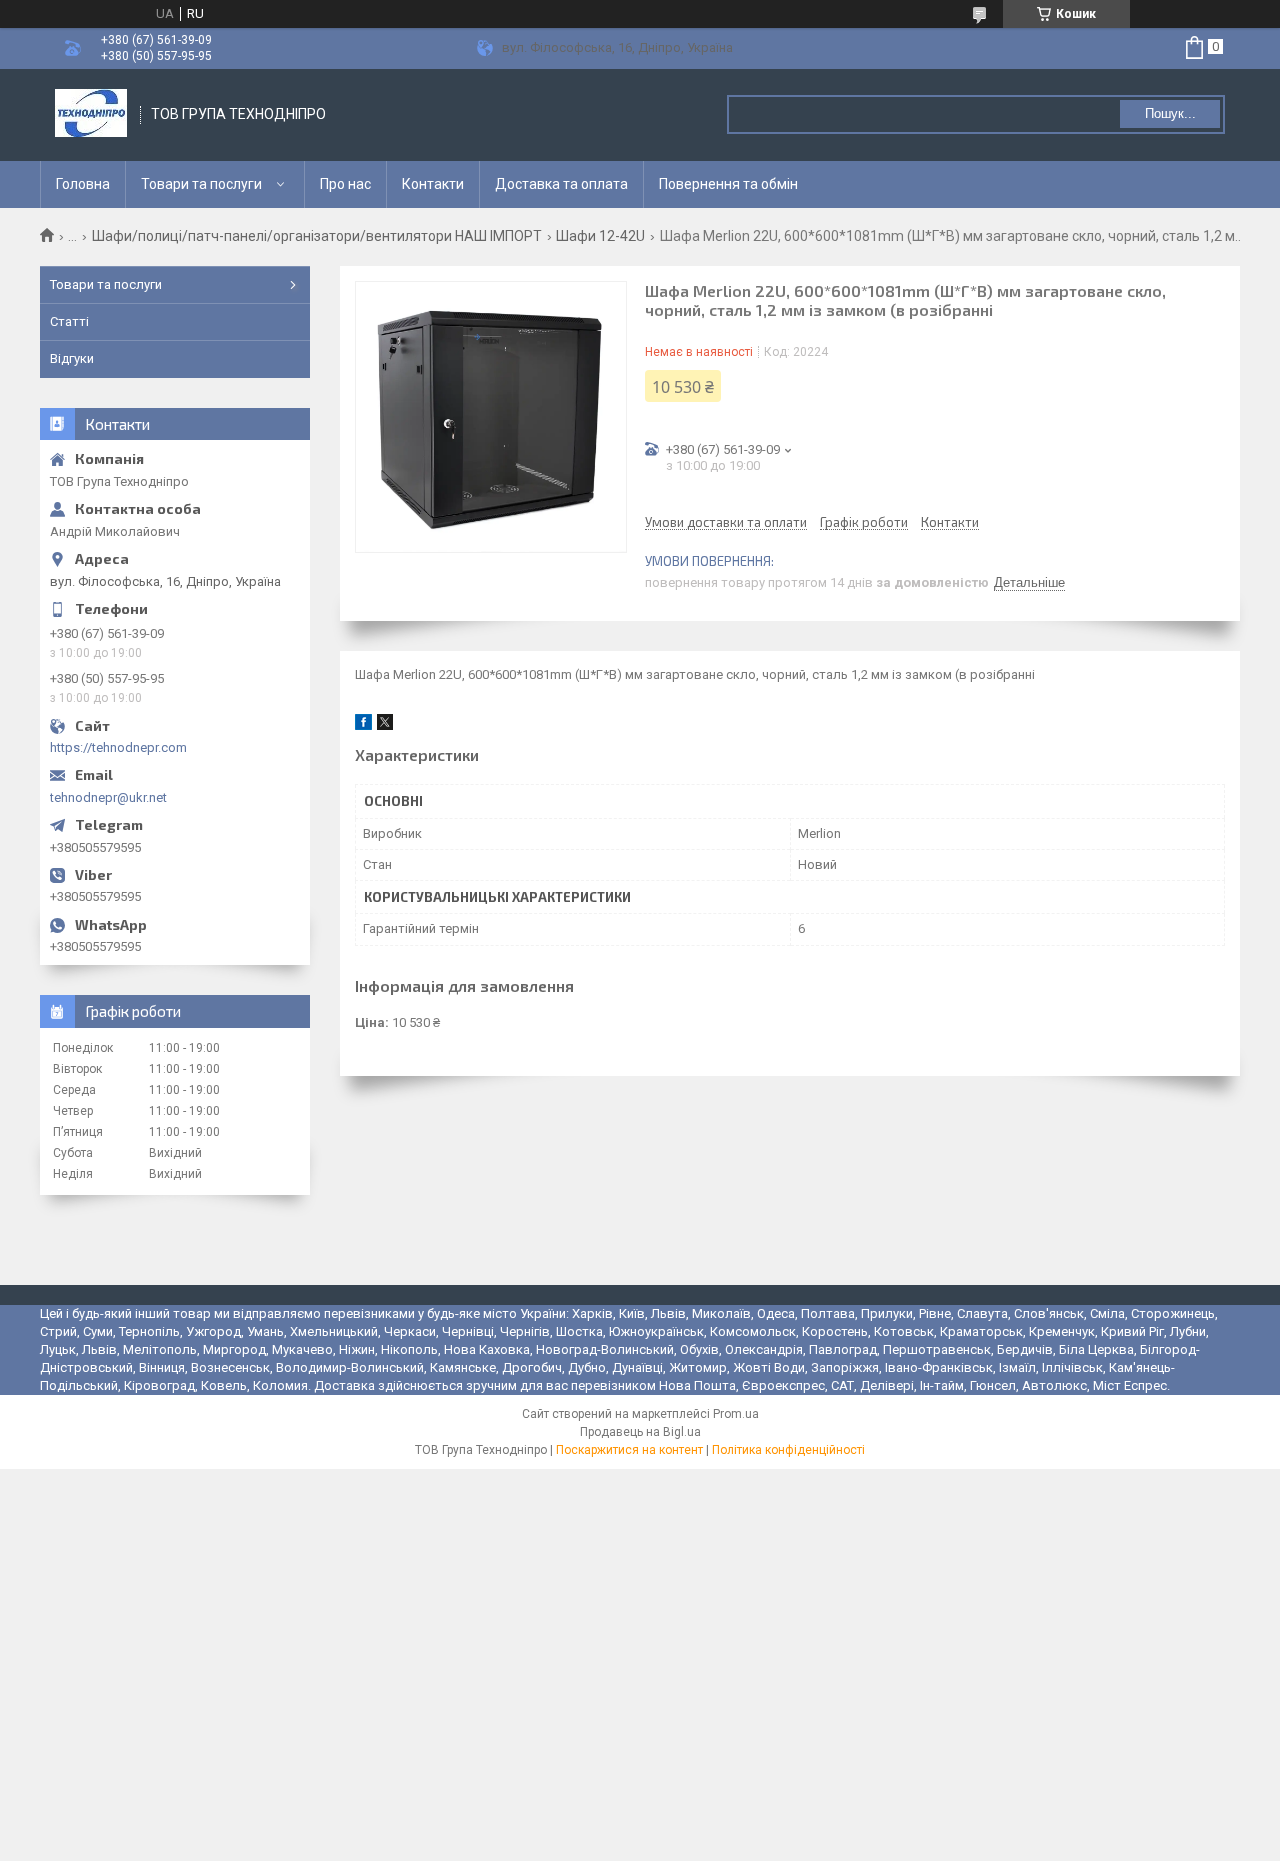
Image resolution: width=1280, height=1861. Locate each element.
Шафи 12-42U (600, 236)
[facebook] (363, 725)
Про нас (345, 184)
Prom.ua (736, 1414)
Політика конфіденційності (788, 1450)
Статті (69, 321)
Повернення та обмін (728, 184)
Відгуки (72, 358)
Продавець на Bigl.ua (640, 1432)
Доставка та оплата (561, 184)
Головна (83, 184)
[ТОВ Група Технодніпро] (91, 115)
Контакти (433, 184)
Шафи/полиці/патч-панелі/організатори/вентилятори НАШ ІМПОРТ (317, 236)
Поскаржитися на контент (629, 1450)
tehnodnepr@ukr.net (108, 797)
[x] (385, 725)
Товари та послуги (201, 184)
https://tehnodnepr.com (118, 747)
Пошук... (1170, 113)
